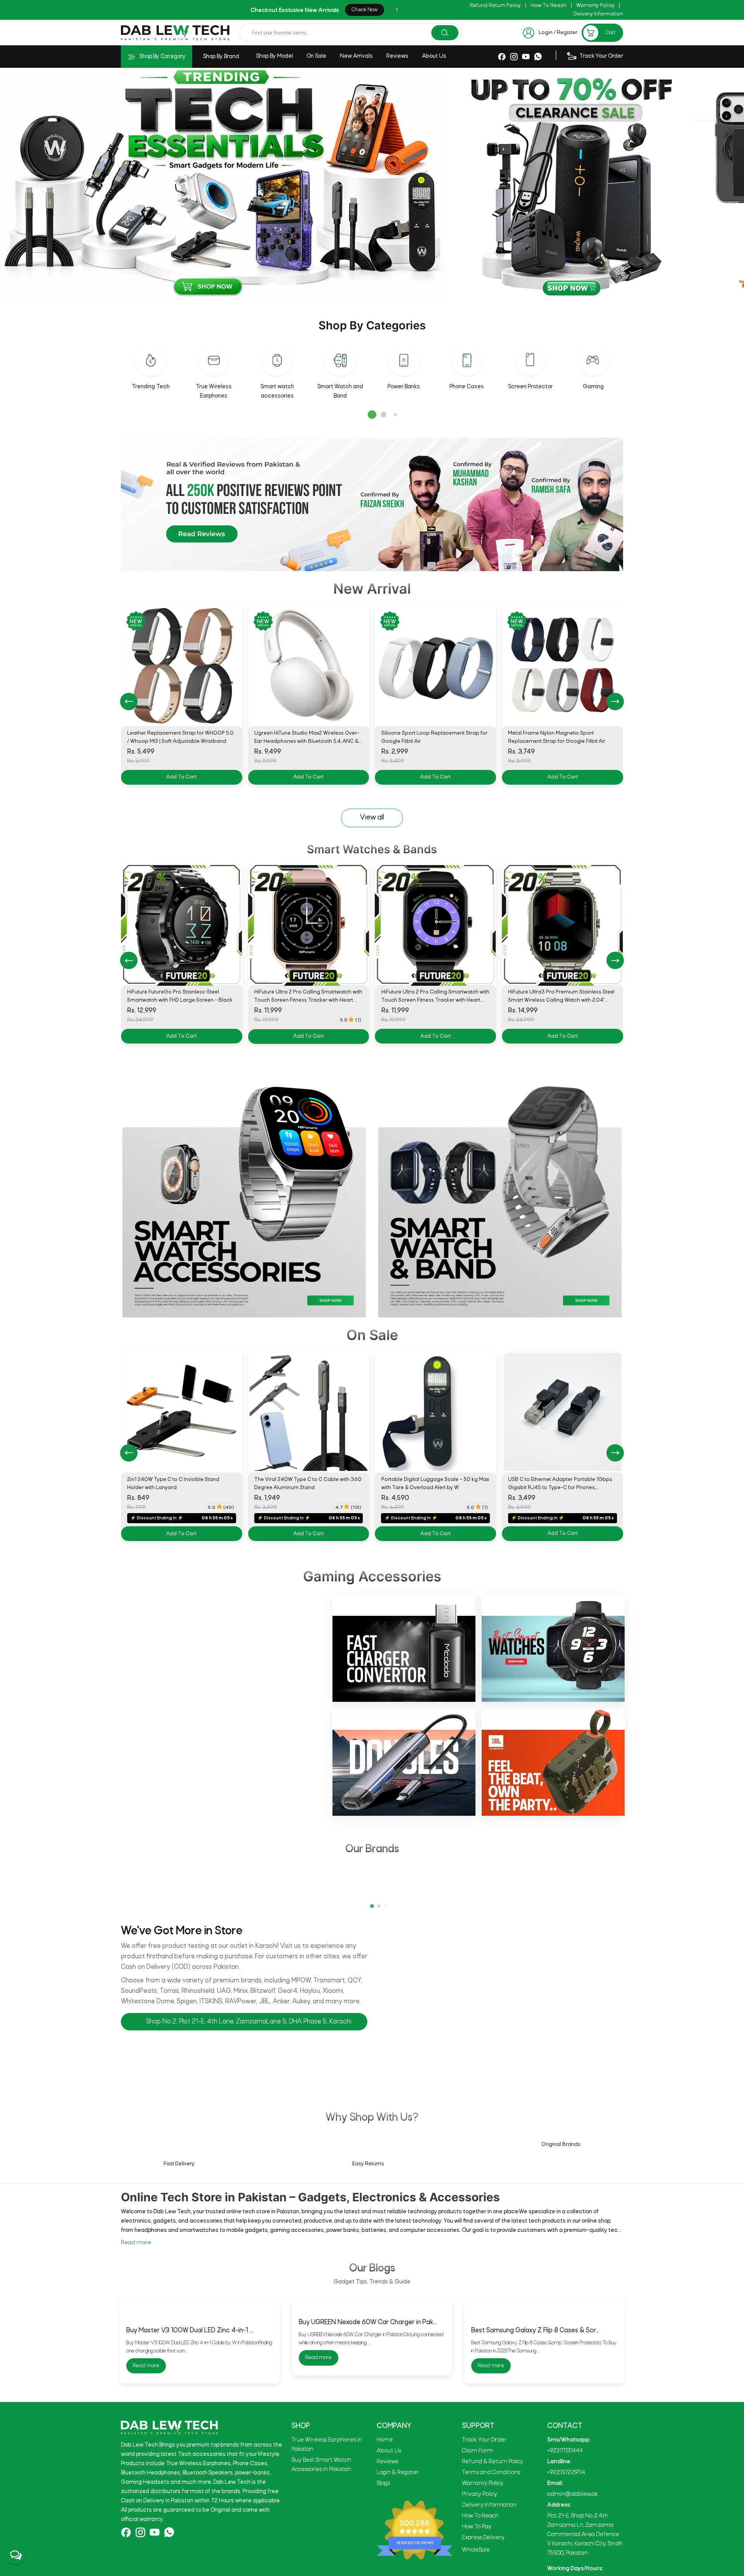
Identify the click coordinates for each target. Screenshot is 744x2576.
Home (385, 2526)
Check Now (159, 10)
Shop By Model (275, 56)
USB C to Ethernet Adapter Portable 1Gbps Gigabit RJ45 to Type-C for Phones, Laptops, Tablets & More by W (306, 1488)
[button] (372, 415)
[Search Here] (445, 33)
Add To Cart (181, 777)
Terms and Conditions (491, 2558)
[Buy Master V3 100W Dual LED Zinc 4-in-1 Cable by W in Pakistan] (200, 2354)
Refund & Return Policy (493, 2547)
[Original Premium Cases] (393, 184)
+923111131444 (565, 2536)
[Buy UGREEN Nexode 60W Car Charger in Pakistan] (372, 2354)
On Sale (316, 56)
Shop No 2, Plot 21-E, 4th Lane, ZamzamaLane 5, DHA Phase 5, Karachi (249, 2022)
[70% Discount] (116, 184)
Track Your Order (484, 2526)
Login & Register (398, 2558)
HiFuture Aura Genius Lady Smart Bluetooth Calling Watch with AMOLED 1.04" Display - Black (561, 1000)
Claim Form (477, 2536)
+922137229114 (566, 2558)
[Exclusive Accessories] (625, 184)
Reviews (397, 56)
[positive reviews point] (372, 505)
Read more (136, 2243)
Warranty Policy (595, 6)
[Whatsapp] (538, 56)
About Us (434, 56)
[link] (182, 1412)
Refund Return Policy (495, 6)
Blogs (383, 2569)
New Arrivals (356, 56)
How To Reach (549, 6)
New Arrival (372, 589)
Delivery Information (598, 14)
